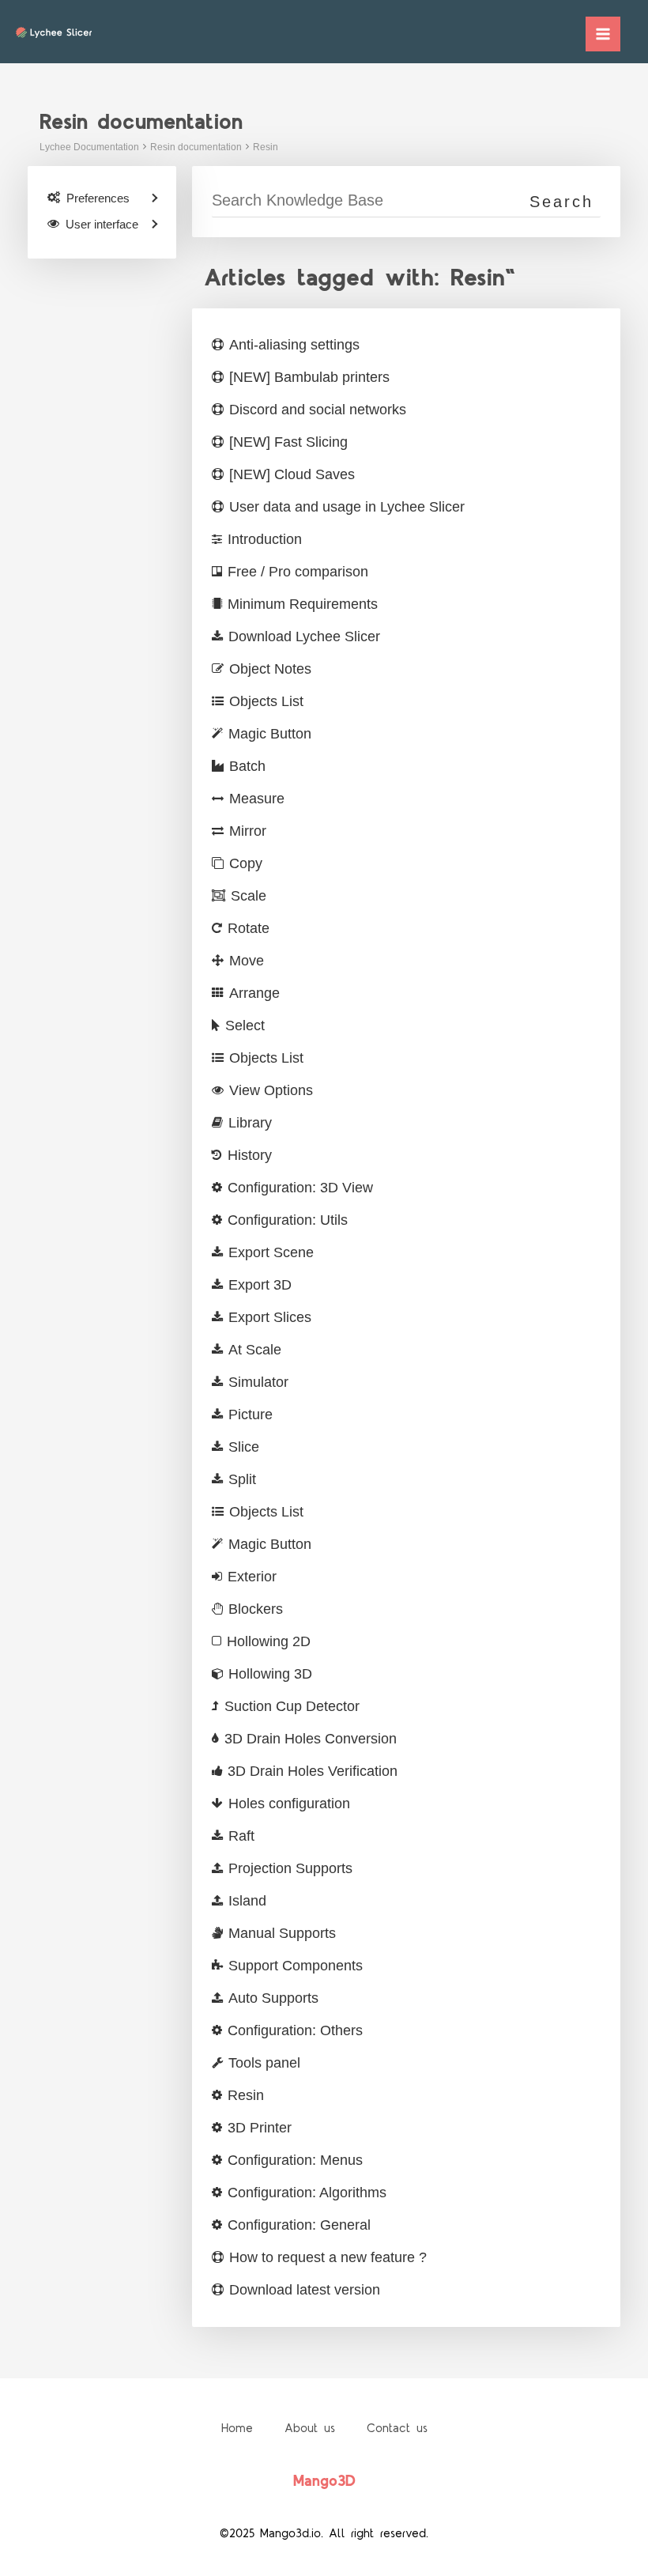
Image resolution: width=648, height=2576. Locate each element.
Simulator (258, 1382)
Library (250, 1123)
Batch (247, 766)
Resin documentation (196, 147)
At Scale (255, 1350)
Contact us (397, 2429)
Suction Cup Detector (292, 1706)
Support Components (296, 1966)
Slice (244, 1447)
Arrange (254, 993)
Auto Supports (273, 1998)
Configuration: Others (295, 2030)
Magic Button (270, 734)
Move (247, 961)
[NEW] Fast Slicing (288, 442)
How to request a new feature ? (328, 2257)
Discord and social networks (318, 410)
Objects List (266, 701)
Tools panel (264, 2063)
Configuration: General (299, 2225)
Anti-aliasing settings (294, 345)
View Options (271, 1090)
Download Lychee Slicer (304, 636)
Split (242, 1479)
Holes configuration (289, 1804)
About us (310, 2429)
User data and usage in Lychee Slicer (347, 507)
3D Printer (260, 2128)
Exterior (252, 1577)
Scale (249, 896)
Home (237, 2429)
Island (247, 1901)
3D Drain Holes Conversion (311, 1739)
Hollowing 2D (269, 1641)
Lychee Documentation (89, 147)
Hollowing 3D (270, 1674)
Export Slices (270, 1317)
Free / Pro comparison (298, 572)
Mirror (248, 831)
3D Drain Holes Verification (313, 1771)
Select (245, 1025)
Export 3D (260, 1285)
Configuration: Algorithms (307, 2193)
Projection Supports (290, 1868)
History (250, 1155)
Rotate (249, 928)
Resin (266, 147)
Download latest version (305, 2290)
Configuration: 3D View (300, 1188)
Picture (251, 1415)
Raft (241, 1836)
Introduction (265, 539)
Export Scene (271, 1252)
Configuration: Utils (288, 1220)
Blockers (256, 1609)
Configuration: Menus (295, 2160)
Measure (257, 799)
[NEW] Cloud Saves (292, 474)
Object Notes (270, 669)
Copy (246, 863)
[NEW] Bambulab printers (309, 377)
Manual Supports (282, 1933)
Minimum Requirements (303, 604)
